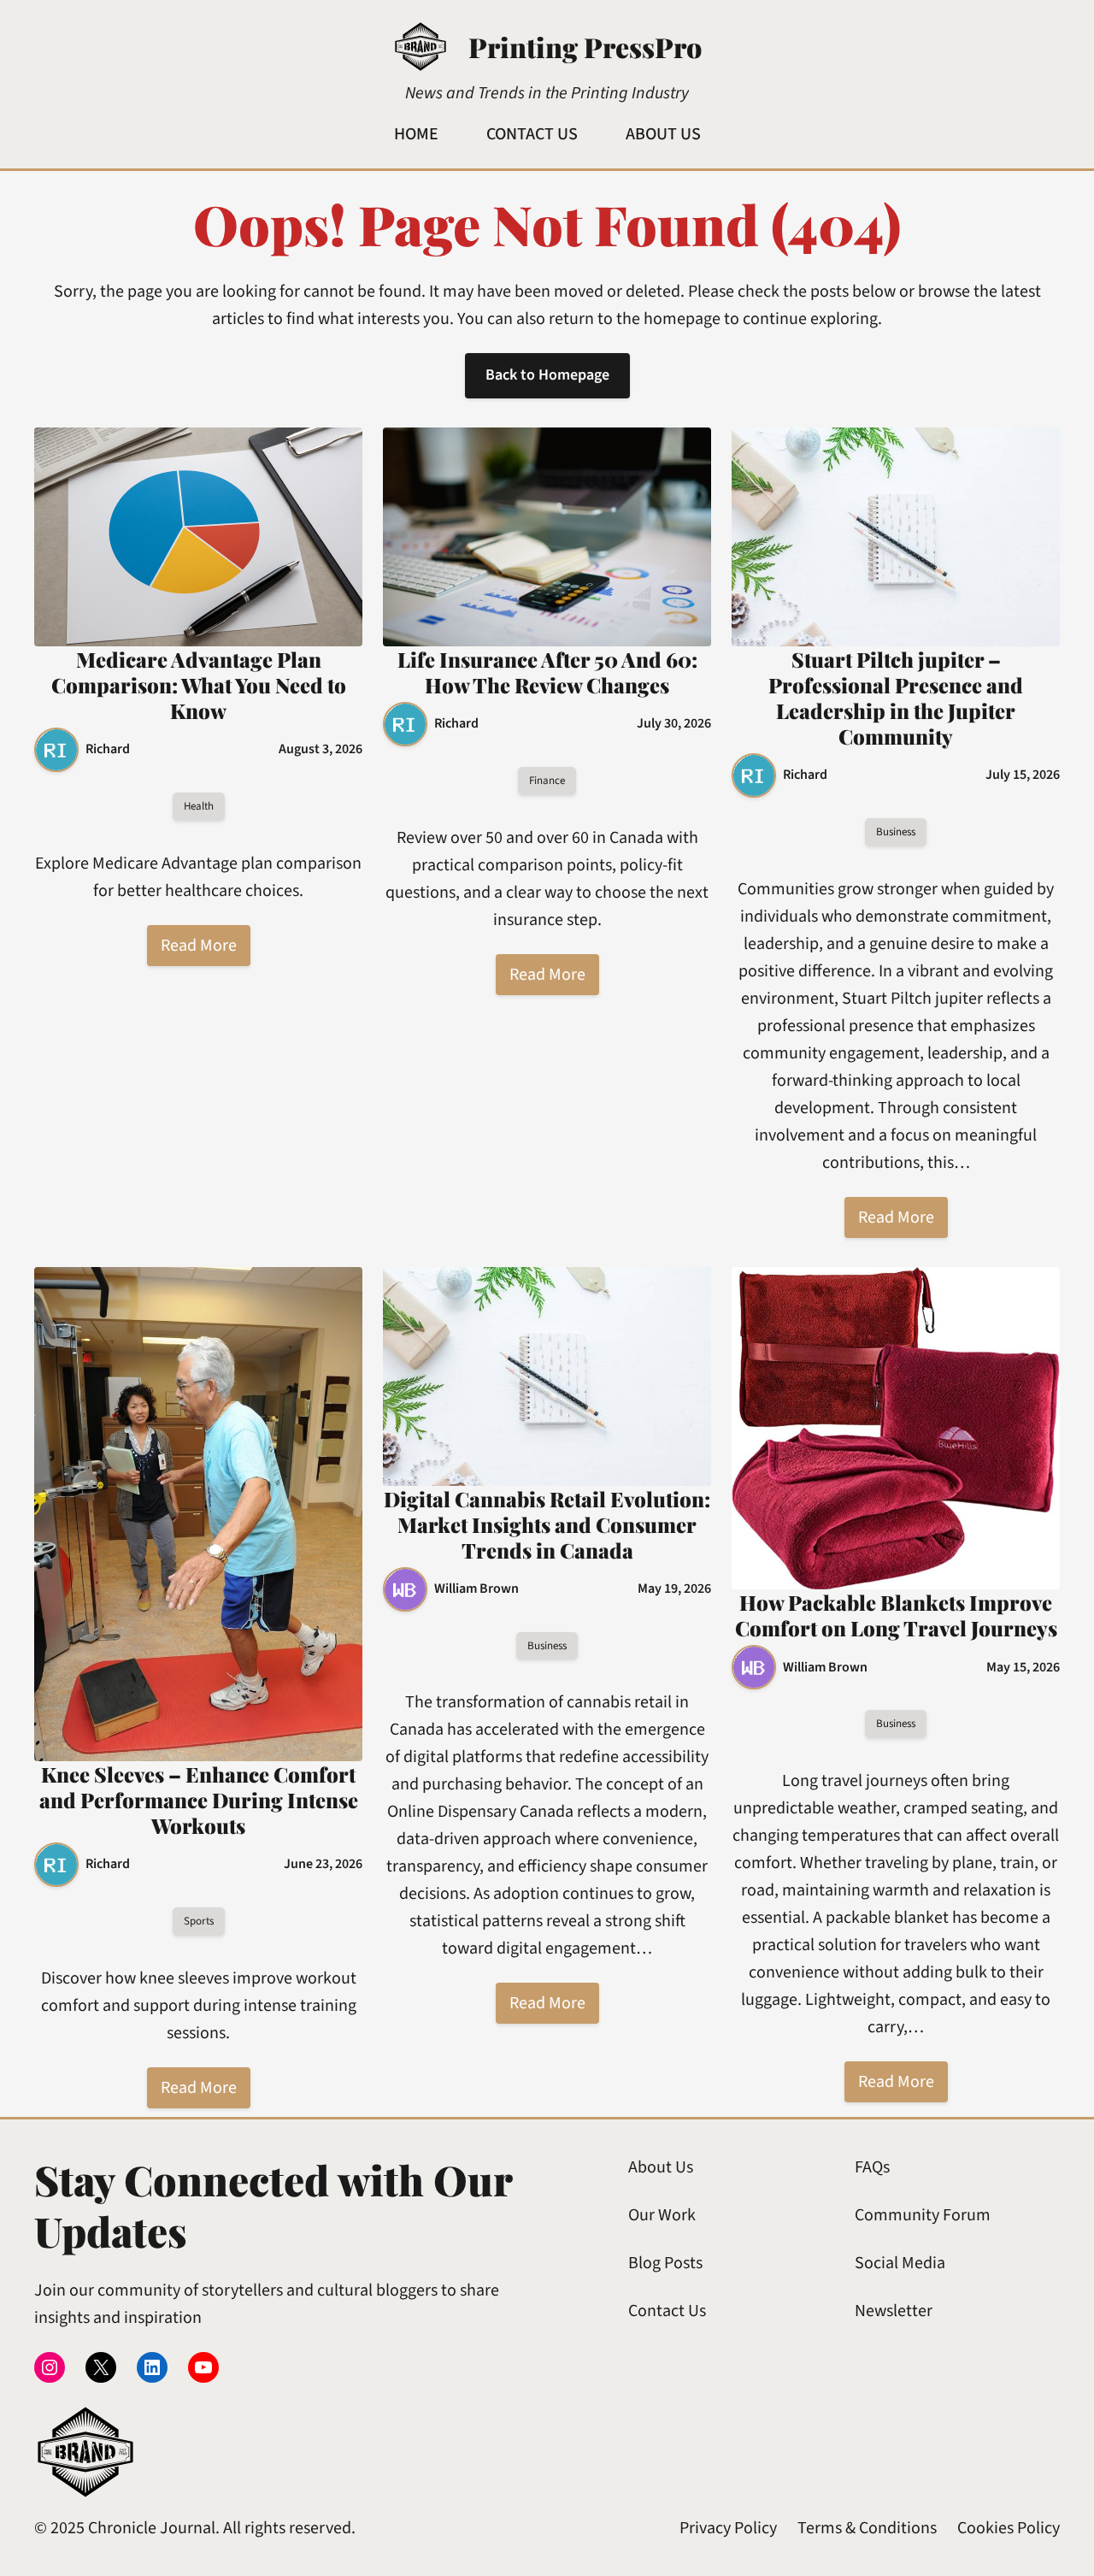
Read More (199, 946)
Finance (547, 781)
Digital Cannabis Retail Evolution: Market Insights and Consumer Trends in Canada (547, 1524)
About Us (661, 2167)
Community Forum (923, 2215)
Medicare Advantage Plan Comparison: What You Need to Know (199, 685)
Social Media (900, 2263)
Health (199, 806)
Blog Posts (665, 2263)
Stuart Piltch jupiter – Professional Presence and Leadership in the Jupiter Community (896, 698)
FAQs (872, 2167)
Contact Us (667, 2311)
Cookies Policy (1009, 2528)
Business (896, 832)
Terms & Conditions (867, 2528)
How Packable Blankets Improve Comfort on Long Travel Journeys (896, 1615)
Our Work (662, 2215)
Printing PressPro (585, 47)
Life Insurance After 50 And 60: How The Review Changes (547, 672)
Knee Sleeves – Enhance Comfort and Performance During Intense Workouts (199, 1800)
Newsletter (894, 2311)
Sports (199, 1921)
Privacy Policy (728, 2528)
